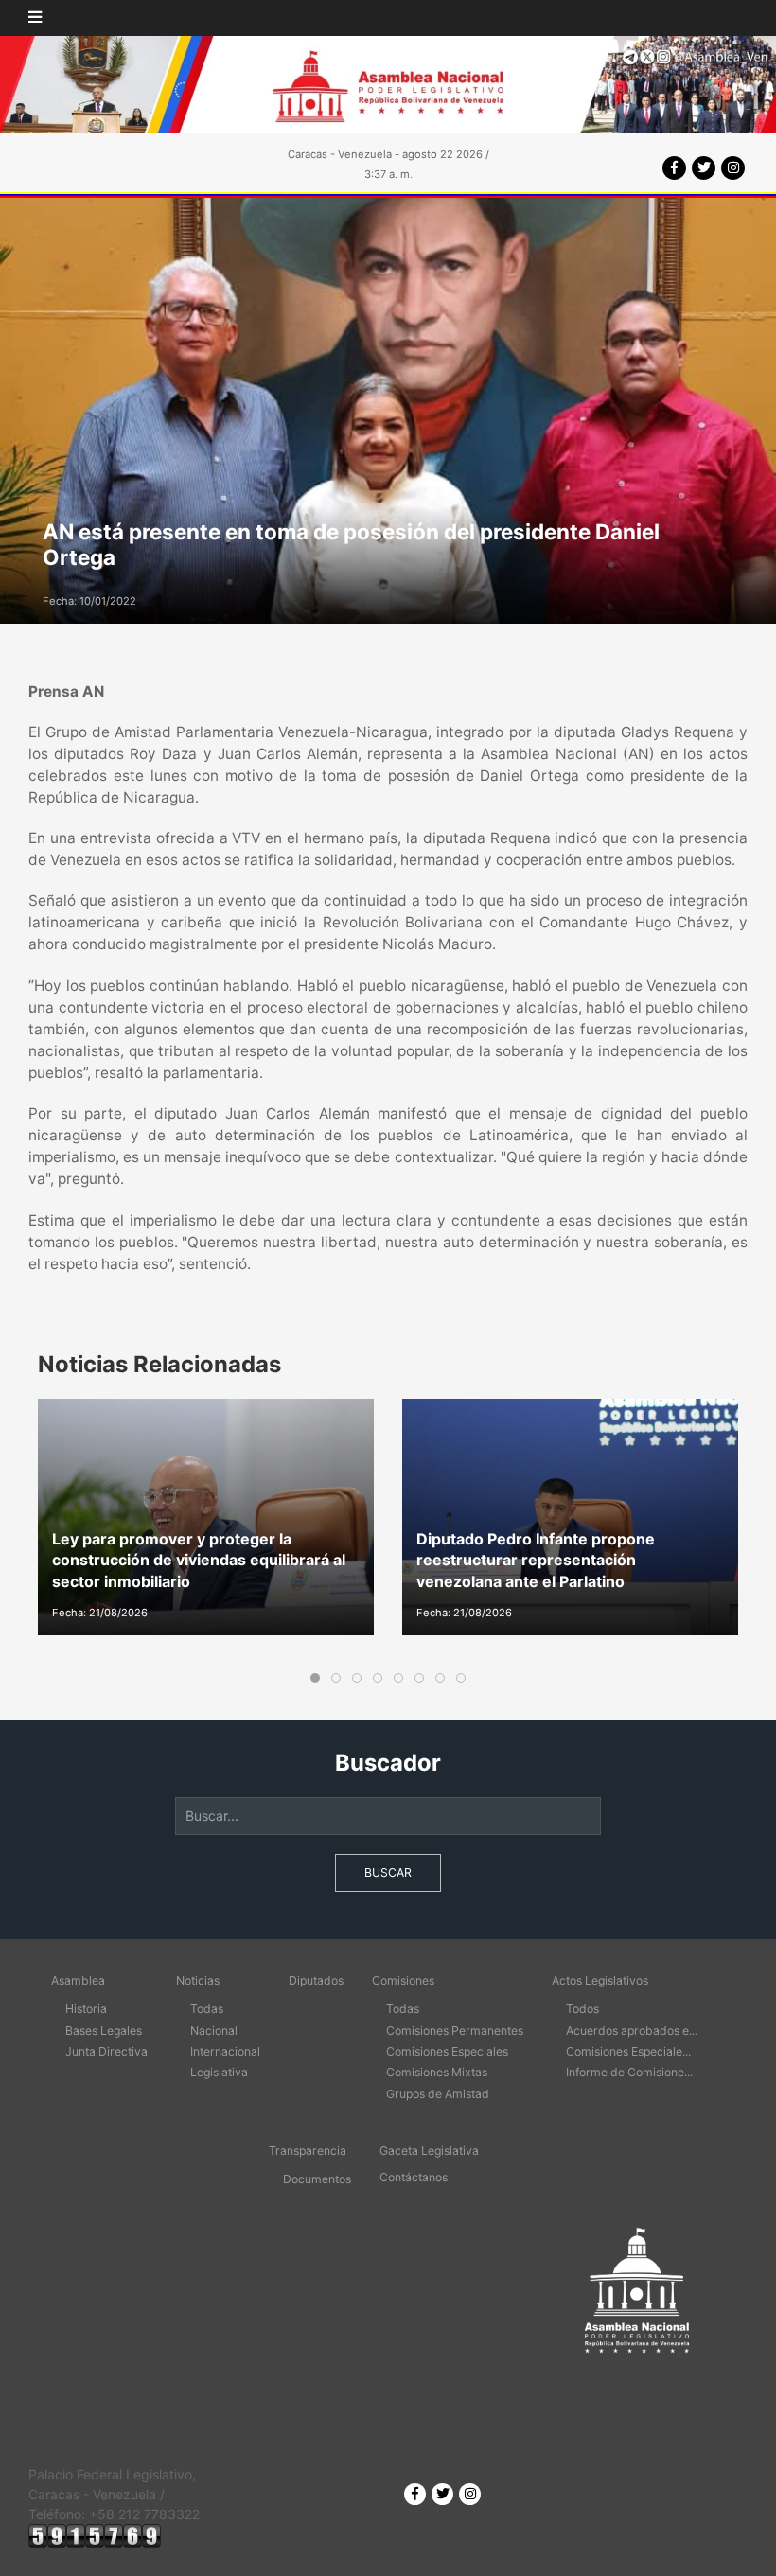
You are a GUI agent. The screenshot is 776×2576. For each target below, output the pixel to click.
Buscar (388, 1872)
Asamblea (78, 1980)
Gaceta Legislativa (429, 2151)
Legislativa (219, 2072)
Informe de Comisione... (629, 2072)
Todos (582, 2009)
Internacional (225, 2051)
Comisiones (403, 1980)
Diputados (316, 1980)
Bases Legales (104, 2030)
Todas (207, 2009)
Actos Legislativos (600, 1980)
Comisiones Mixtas (437, 2072)
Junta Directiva (106, 2051)
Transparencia (308, 2151)
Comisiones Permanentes (455, 2030)
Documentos (317, 2179)
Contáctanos (414, 2177)
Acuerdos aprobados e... (632, 2030)
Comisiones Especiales (447, 2051)
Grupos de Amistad (438, 2094)
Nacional (214, 2030)
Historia (86, 2009)
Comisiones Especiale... (628, 2051)
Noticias (198, 1980)
